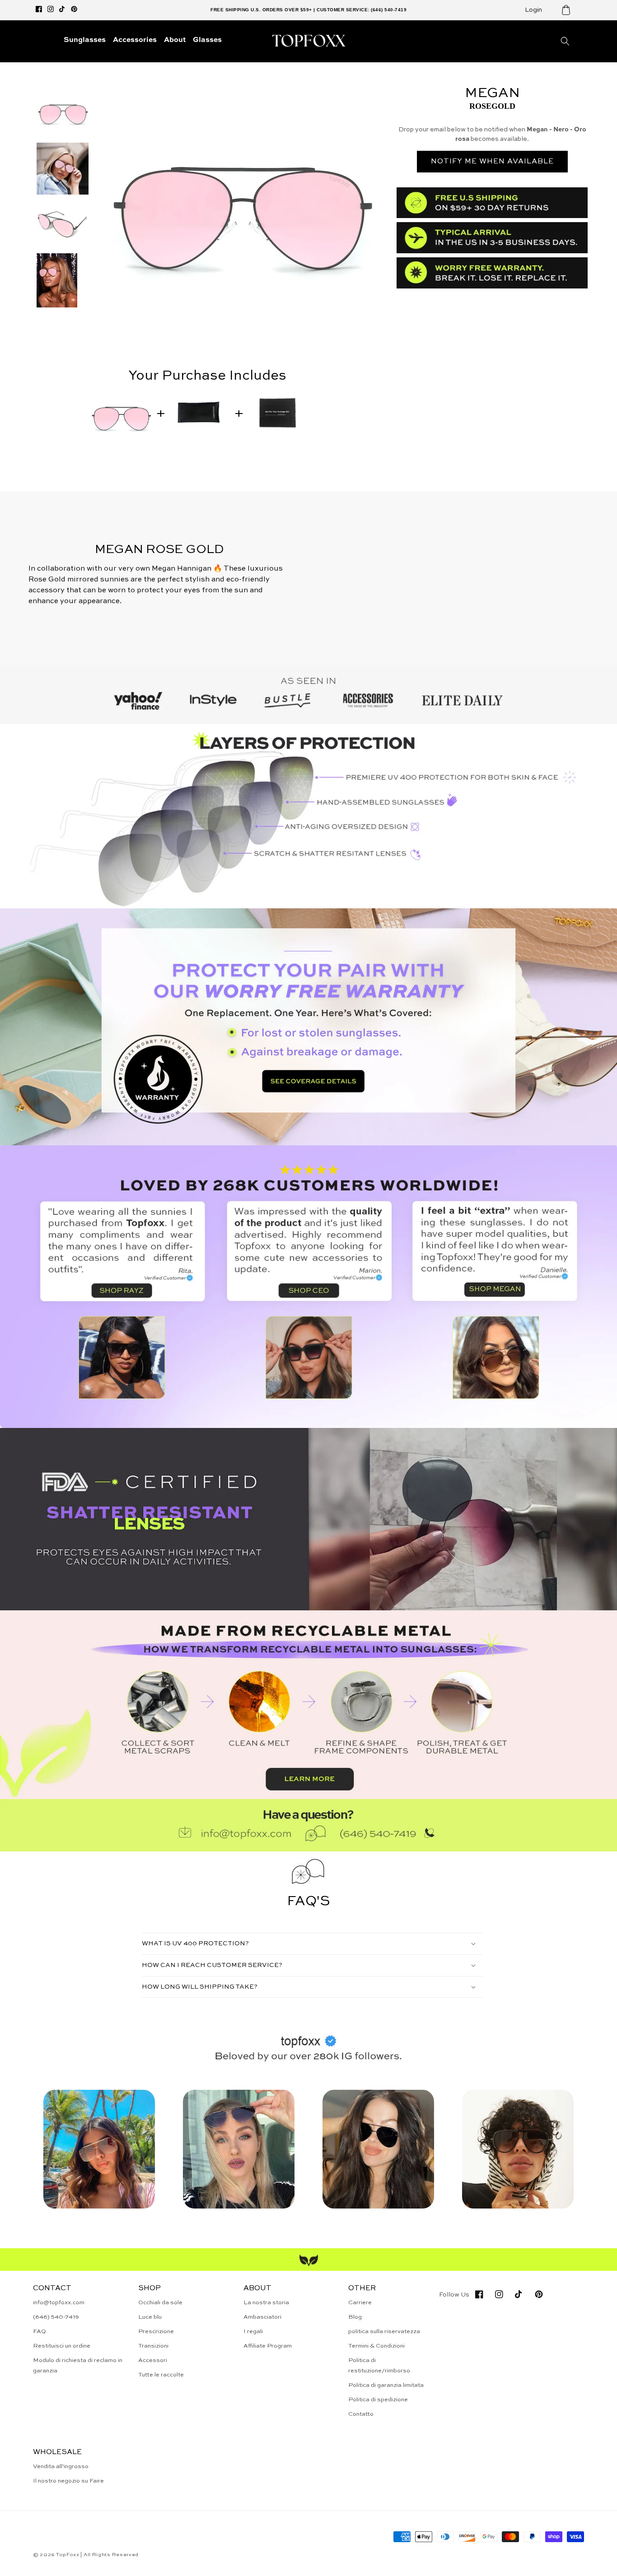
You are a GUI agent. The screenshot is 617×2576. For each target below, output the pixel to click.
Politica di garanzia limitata (386, 2385)
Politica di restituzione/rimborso (379, 2366)
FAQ (40, 2332)
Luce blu (150, 2317)
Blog (355, 2317)
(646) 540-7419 (56, 2317)
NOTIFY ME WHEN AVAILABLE (492, 162)
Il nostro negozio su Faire (68, 2481)
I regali (253, 2332)
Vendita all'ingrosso (61, 2467)
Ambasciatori (262, 2317)
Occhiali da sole (160, 2303)
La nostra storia (266, 2303)
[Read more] (308, 1027)
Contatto (361, 2414)
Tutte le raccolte (161, 2375)
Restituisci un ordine (62, 2346)
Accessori (153, 2360)
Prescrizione (156, 2332)
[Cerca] (565, 41)
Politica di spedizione (378, 2400)
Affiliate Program (268, 2346)
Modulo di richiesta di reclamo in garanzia (78, 2366)
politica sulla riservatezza (384, 2332)
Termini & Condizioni (376, 2346)
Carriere (360, 2303)
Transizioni (153, 2346)
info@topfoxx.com (59, 2303)
